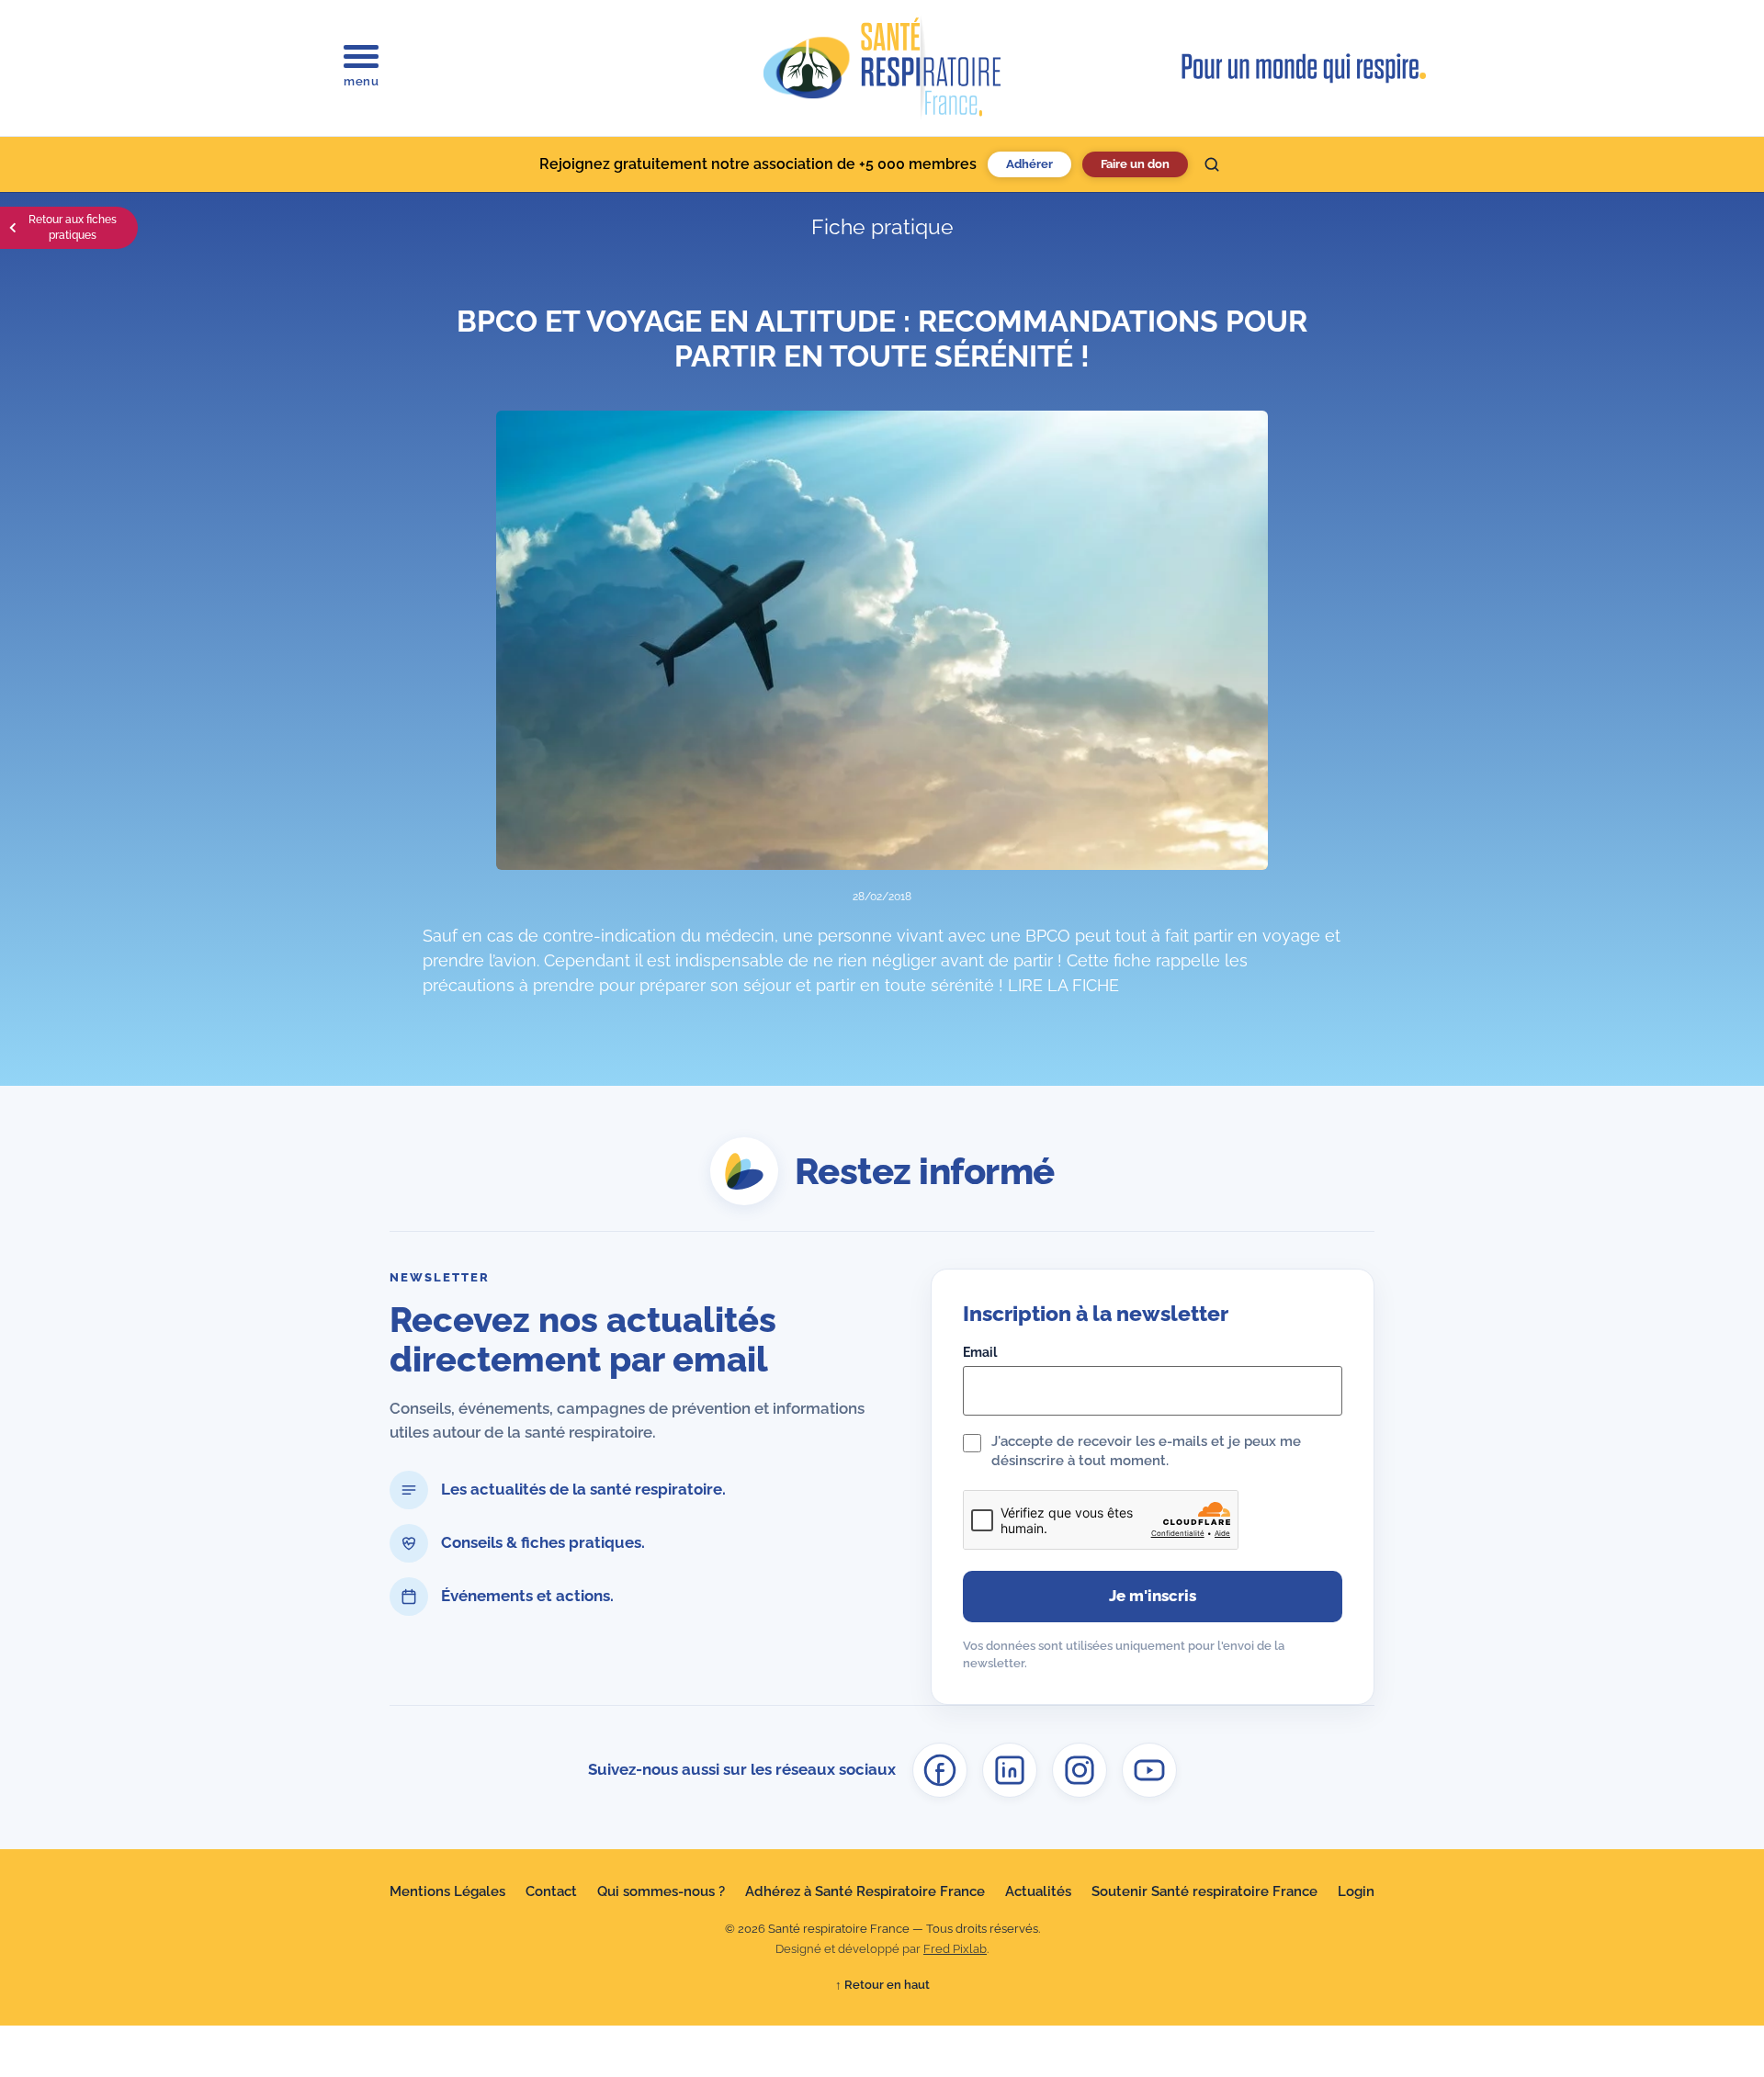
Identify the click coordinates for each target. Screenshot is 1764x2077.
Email (980, 1352)
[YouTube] (1149, 1770)
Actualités (1038, 1891)
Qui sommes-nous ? (661, 1891)
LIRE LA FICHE (1063, 985)
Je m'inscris (1153, 1596)
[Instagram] (1080, 1770)
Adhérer (1029, 164)
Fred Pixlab (955, 1949)
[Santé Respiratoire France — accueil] (882, 68)
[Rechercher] (1212, 164)
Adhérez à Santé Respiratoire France (865, 1891)
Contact (551, 1891)
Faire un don (1135, 164)
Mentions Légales (447, 1891)
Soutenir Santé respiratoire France (1204, 1891)
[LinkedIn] (1010, 1770)
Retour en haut (882, 1985)
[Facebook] (940, 1770)
